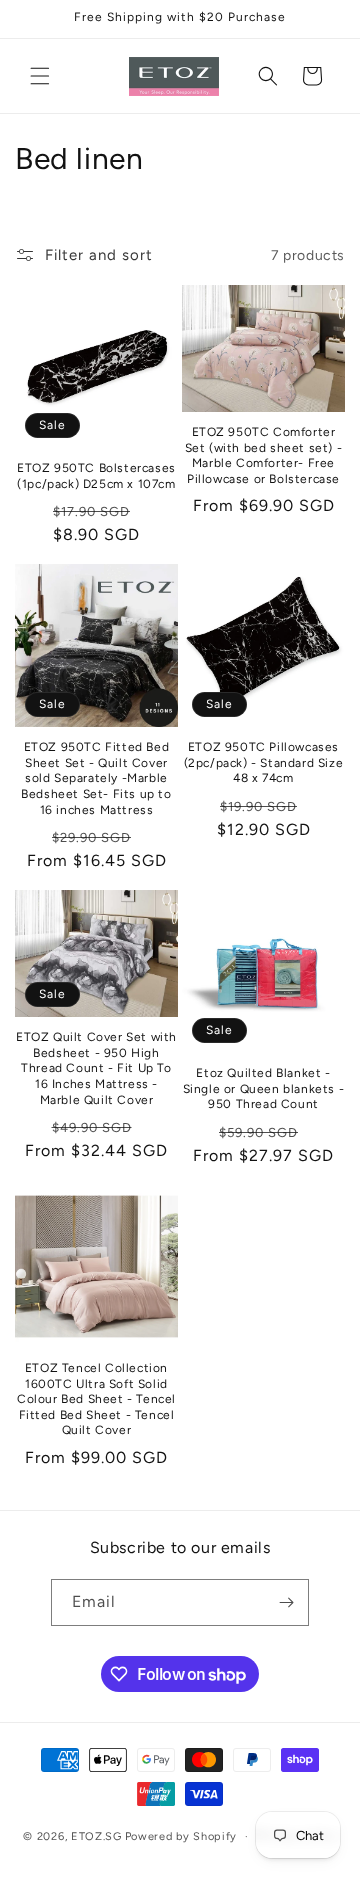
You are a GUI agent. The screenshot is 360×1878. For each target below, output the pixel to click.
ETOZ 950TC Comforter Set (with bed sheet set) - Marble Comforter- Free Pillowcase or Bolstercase (264, 455)
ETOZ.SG (96, 1836)
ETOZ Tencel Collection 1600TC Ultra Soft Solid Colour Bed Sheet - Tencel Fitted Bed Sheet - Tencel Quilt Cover (96, 1399)
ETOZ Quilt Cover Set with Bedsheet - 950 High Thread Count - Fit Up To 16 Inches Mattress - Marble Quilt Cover (96, 1068)
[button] (40, 76)
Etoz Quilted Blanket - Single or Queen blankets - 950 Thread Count (264, 1088)
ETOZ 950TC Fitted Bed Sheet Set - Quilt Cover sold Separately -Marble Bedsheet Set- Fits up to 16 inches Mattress (96, 778)
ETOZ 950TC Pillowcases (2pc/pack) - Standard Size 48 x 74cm (264, 762)
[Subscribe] (286, 1602)
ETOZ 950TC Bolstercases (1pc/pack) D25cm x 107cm (96, 476)
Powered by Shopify (181, 1836)
